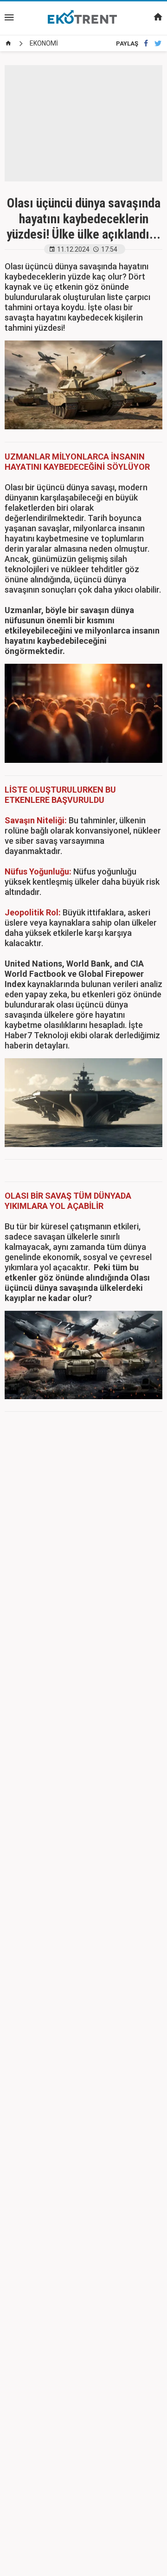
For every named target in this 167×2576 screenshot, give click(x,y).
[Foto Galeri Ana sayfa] (8, 43)
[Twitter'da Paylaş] (158, 43)
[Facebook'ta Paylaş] (146, 43)
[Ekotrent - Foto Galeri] (83, 18)
